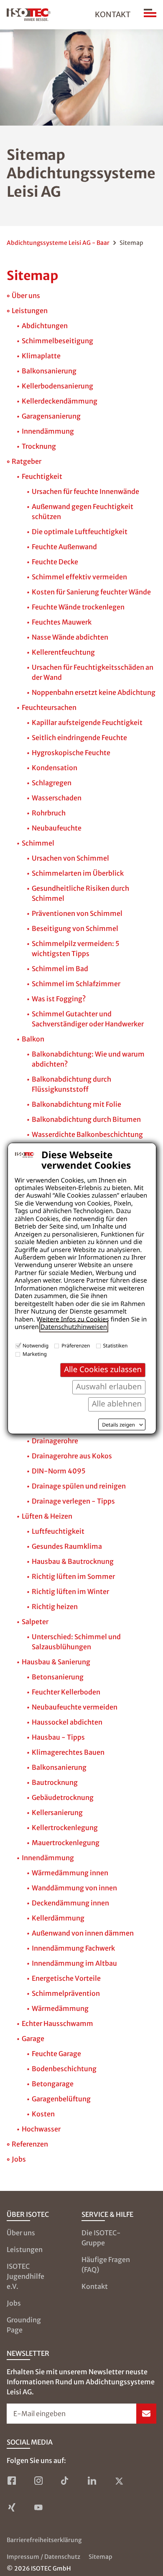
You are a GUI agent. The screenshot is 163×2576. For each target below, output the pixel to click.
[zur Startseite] (29, 15)
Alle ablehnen (117, 1404)
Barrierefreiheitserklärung (44, 2540)
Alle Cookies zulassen (103, 1369)
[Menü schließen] (150, 15)
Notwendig (36, 1346)
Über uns (21, 2233)
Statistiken (116, 1346)
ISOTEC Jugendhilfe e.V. (25, 2276)
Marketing (35, 1354)
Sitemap (101, 2557)
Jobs (14, 2303)
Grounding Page (24, 2325)
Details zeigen (118, 1425)
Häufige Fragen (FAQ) (106, 2265)
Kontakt (113, 14)
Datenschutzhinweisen (74, 1327)
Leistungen (25, 2250)
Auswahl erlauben (109, 1387)
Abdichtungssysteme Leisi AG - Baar (58, 243)
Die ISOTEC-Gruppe (101, 2238)
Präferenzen (76, 1346)
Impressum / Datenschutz (43, 2557)
